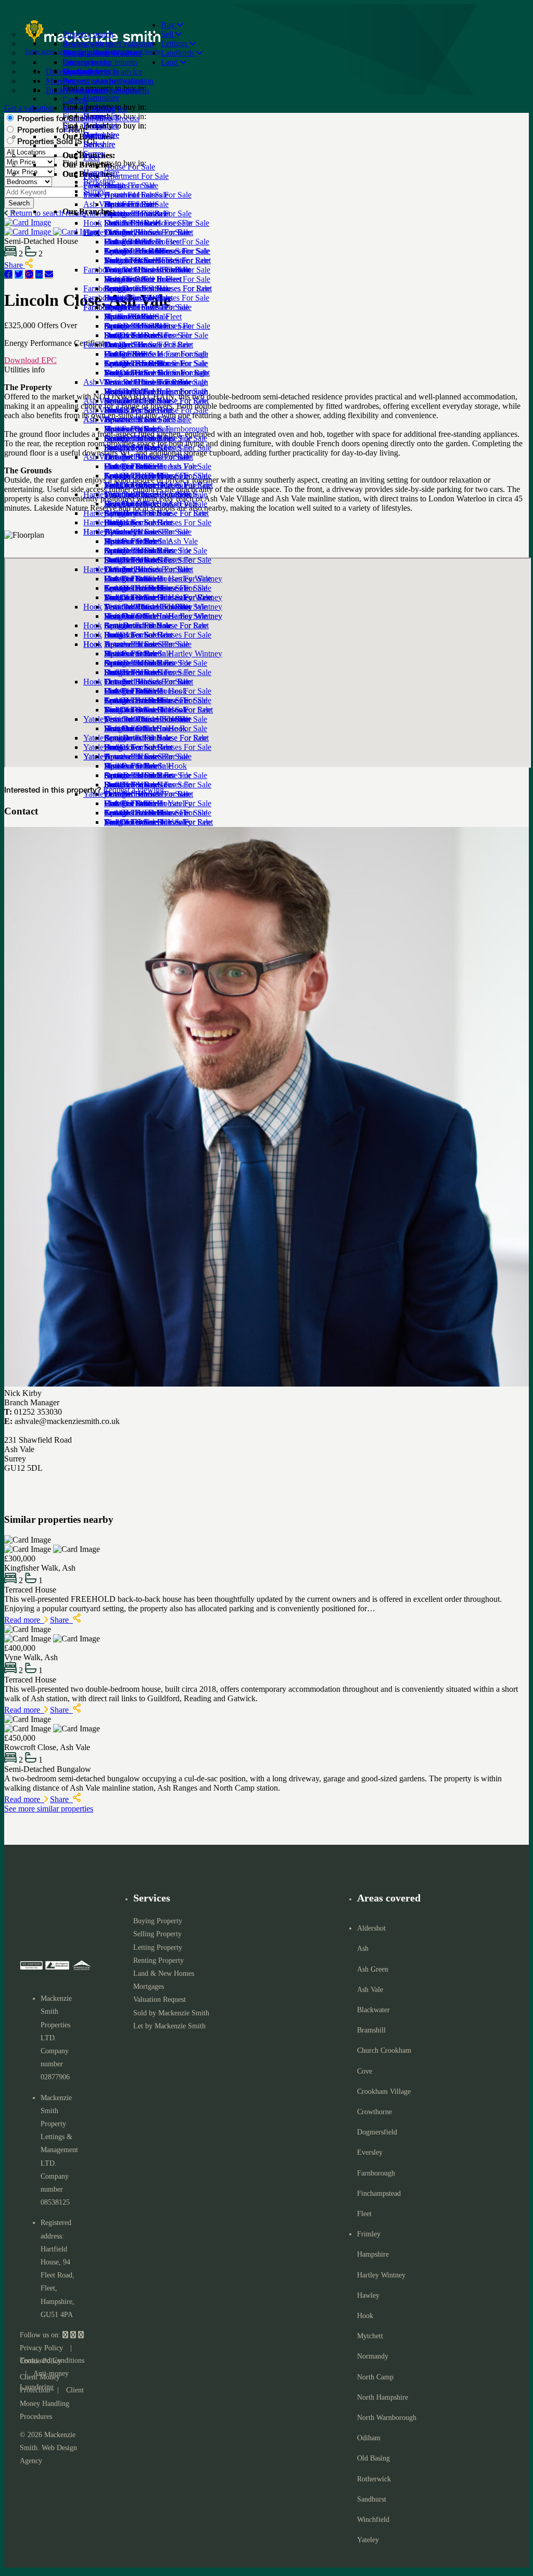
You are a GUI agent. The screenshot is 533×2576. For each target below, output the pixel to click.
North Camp (375, 2377)
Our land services (91, 72)
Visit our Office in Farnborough (156, 429)
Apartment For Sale (136, 251)
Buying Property (158, 1921)
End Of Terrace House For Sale (156, 410)
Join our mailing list (95, 109)
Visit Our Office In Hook (145, 766)
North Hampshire (383, 2397)
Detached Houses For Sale (148, 270)
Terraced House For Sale (145, 419)
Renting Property (158, 1960)
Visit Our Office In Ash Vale (151, 541)
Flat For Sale (125, 391)
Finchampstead (379, 2193)
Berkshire (99, 182)
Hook (93, 682)
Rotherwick (374, 2479)
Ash (363, 1949)
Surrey (94, 191)
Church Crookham (384, 2050)
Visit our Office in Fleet (143, 316)
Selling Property (157, 1934)
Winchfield (373, 2520)
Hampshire (101, 172)
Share (61, 1620)
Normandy (373, 2356)
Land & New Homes (164, 1973)
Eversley (370, 2152)
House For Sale (130, 242)
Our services (83, 62)
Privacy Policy (41, 2348)
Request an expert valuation (108, 43)
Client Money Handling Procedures (52, 2403)
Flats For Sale (127, 279)
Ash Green (373, 1969)
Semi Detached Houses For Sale (157, 326)
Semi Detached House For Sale (156, 438)
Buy (169, 25)
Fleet (91, 232)
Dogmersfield (377, 2132)
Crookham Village (384, 2092)
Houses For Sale (131, 466)
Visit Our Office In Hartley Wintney (163, 653)
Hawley (368, 2295)
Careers (75, 100)
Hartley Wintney (110, 569)
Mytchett (370, 2336)
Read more (24, 1620)
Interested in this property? (53, 791)
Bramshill (371, 2030)
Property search (88, 34)
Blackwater (373, 2010)
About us (78, 90)
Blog (71, 128)
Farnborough (105, 345)
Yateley (368, 2540)
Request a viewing (134, 790)
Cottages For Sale (133, 288)
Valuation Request (160, 1999)
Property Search (89, 53)
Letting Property (158, 1947)
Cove (365, 2071)
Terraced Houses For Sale (147, 307)
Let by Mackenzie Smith (169, 2026)
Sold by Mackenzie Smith (171, 2013)
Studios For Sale (131, 260)
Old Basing (373, 2458)
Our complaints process (101, 118)
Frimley (369, 2234)
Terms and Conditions (52, 2360)
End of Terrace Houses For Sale (157, 298)
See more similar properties (49, 1809)
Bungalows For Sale (138, 335)
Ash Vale (98, 457)
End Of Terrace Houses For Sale (158, 522)
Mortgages (149, 1986)
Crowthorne (375, 2112)
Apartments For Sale (138, 476)
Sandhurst (372, 2499)
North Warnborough (387, 2418)
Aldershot (371, 1928)
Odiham (369, 2438)
